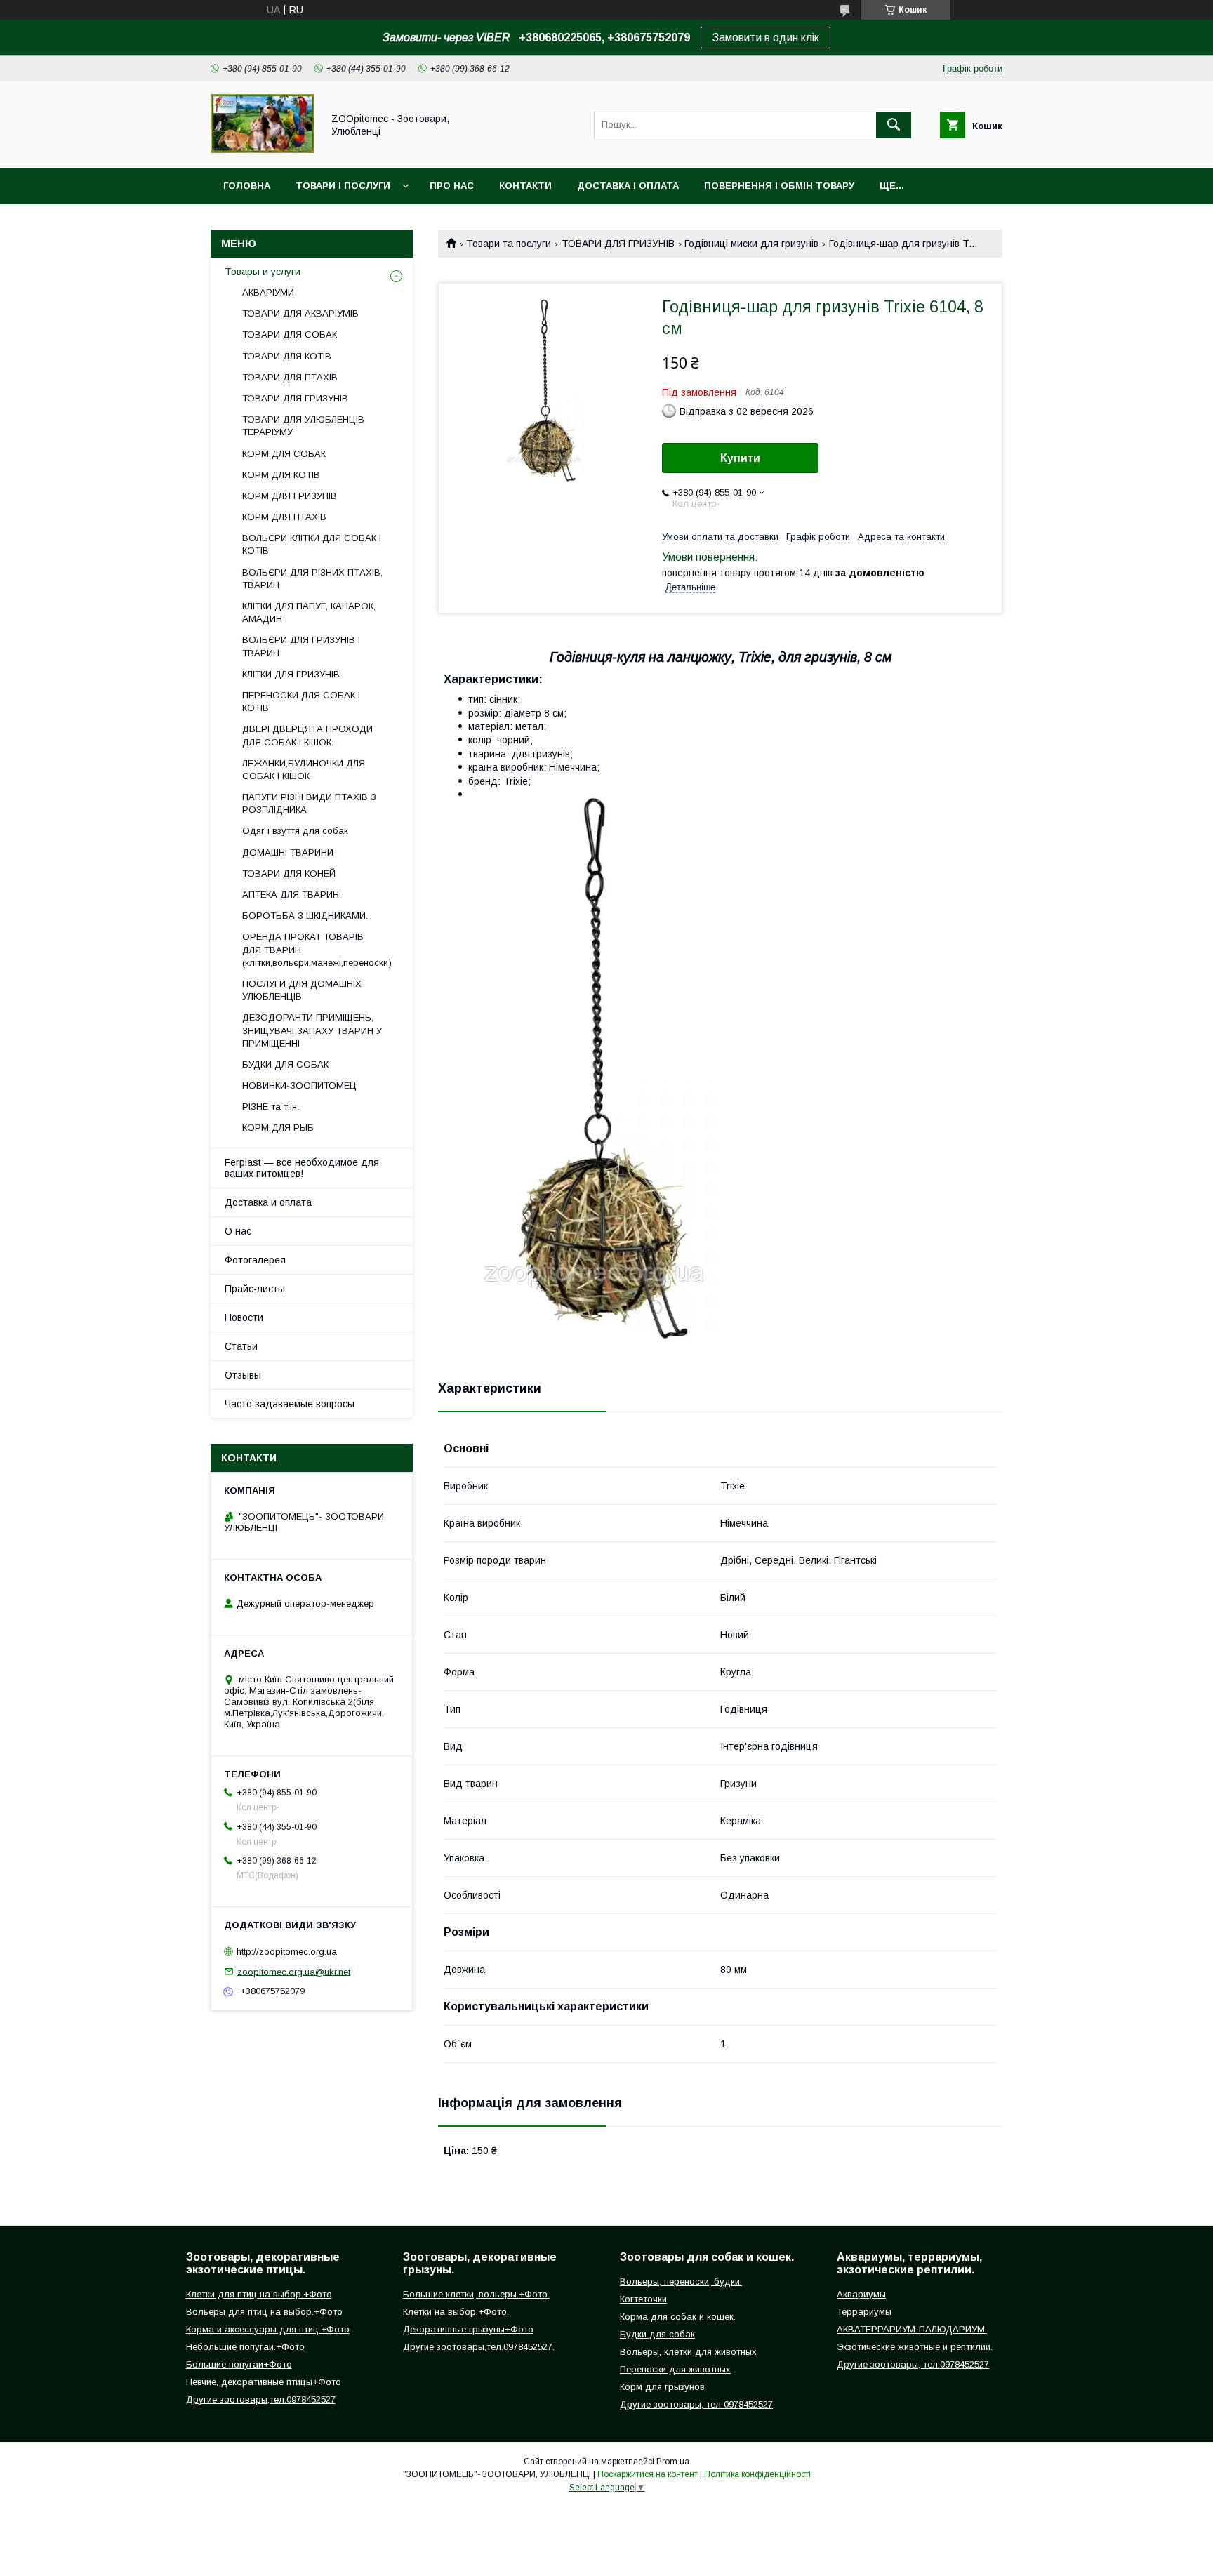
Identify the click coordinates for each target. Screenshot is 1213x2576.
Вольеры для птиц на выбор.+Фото (264, 2312)
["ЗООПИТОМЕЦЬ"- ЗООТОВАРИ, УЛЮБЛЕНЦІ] (263, 150)
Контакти (525, 186)
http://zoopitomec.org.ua (287, 1952)
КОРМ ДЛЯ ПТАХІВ (284, 517)
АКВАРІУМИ (268, 292)
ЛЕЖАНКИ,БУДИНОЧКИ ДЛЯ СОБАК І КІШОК (304, 770)
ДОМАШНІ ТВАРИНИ (288, 852)
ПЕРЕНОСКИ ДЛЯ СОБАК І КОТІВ (301, 702)
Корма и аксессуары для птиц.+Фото (268, 2329)
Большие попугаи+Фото (239, 2364)
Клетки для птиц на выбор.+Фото (259, 2294)
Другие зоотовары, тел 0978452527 (696, 2404)
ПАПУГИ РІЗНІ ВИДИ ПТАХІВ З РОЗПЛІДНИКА (309, 803)
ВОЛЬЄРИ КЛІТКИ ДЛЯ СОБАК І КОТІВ (312, 544)
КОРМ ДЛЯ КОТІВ (281, 475)
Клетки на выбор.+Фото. (456, 2312)
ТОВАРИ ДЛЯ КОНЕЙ (289, 874)
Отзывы (243, 1375)
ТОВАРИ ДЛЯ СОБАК (290, 334)
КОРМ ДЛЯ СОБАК (284, 454)
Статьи (241, 1346)
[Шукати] (894, 125)
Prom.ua (673, 2462)
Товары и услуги (263, 272)
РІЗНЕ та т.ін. (271, 1107)
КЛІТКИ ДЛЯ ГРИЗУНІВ (291, 674)
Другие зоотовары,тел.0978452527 (261, 2399)
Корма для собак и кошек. (678, 2317)
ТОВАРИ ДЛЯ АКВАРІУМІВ (300, 313)
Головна (247, 186)
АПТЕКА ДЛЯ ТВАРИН (291, 895)
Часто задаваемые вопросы (290, 1404)
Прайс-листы (255, 1289)
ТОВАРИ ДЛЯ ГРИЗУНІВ (618, 244)
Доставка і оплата (628, 186)
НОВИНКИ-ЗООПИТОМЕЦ (299, 1085)
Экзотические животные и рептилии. (915, 2347)
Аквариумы (861, 2294)
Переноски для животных (675, 2369)
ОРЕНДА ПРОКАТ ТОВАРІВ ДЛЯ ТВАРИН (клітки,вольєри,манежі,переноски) (317, 949)
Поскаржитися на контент (648, 2474)
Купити (740, 458)
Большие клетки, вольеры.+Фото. (476, 2294)
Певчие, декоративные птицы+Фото (264, 2382)
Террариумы (864, 2312)
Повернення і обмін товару (779, 186)
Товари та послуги (509, 244)
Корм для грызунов (662, 2387)
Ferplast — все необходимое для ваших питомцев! (302, 1168)
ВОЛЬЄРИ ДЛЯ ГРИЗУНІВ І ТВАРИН (301, 646)
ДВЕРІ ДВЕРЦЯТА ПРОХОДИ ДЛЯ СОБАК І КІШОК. (307, 735)
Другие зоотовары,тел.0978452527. (479, 2347)
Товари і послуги (343, 186)
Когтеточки (643, 2299)
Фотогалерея (255, 1260)
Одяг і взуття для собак (295, 831)
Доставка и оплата (268, 1202)
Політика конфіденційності (757, 2474)
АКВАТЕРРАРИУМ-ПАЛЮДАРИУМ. (912, 2329)
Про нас (452, 186)
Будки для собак (657, 2334)
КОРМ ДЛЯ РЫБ (278, 1128)
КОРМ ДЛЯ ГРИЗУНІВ (290, 496)
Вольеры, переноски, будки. (681, 2282)
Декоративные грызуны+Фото (468, 2329)
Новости (244, 1317)
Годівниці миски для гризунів (751, 244)
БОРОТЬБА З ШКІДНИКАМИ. (305, 916)
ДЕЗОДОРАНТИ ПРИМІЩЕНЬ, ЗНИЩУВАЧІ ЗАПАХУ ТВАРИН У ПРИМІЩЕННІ (312, 1030)
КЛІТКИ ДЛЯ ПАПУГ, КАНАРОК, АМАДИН (309, 612)
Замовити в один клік (765, 38)
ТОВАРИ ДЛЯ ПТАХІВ (290, 377)
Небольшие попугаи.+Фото (245, 2347)
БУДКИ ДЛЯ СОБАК (285, 1064)
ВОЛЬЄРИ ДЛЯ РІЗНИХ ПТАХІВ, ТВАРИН (312, 579)
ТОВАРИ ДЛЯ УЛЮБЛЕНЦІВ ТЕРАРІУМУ (303, 426)
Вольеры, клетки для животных (688, 2352)
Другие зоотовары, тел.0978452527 (913, 2364)
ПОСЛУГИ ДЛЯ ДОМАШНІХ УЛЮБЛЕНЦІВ (302, 990)
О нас (238, 1231)
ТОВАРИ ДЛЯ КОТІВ (287, 356)
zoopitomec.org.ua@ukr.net (294, 1971)
